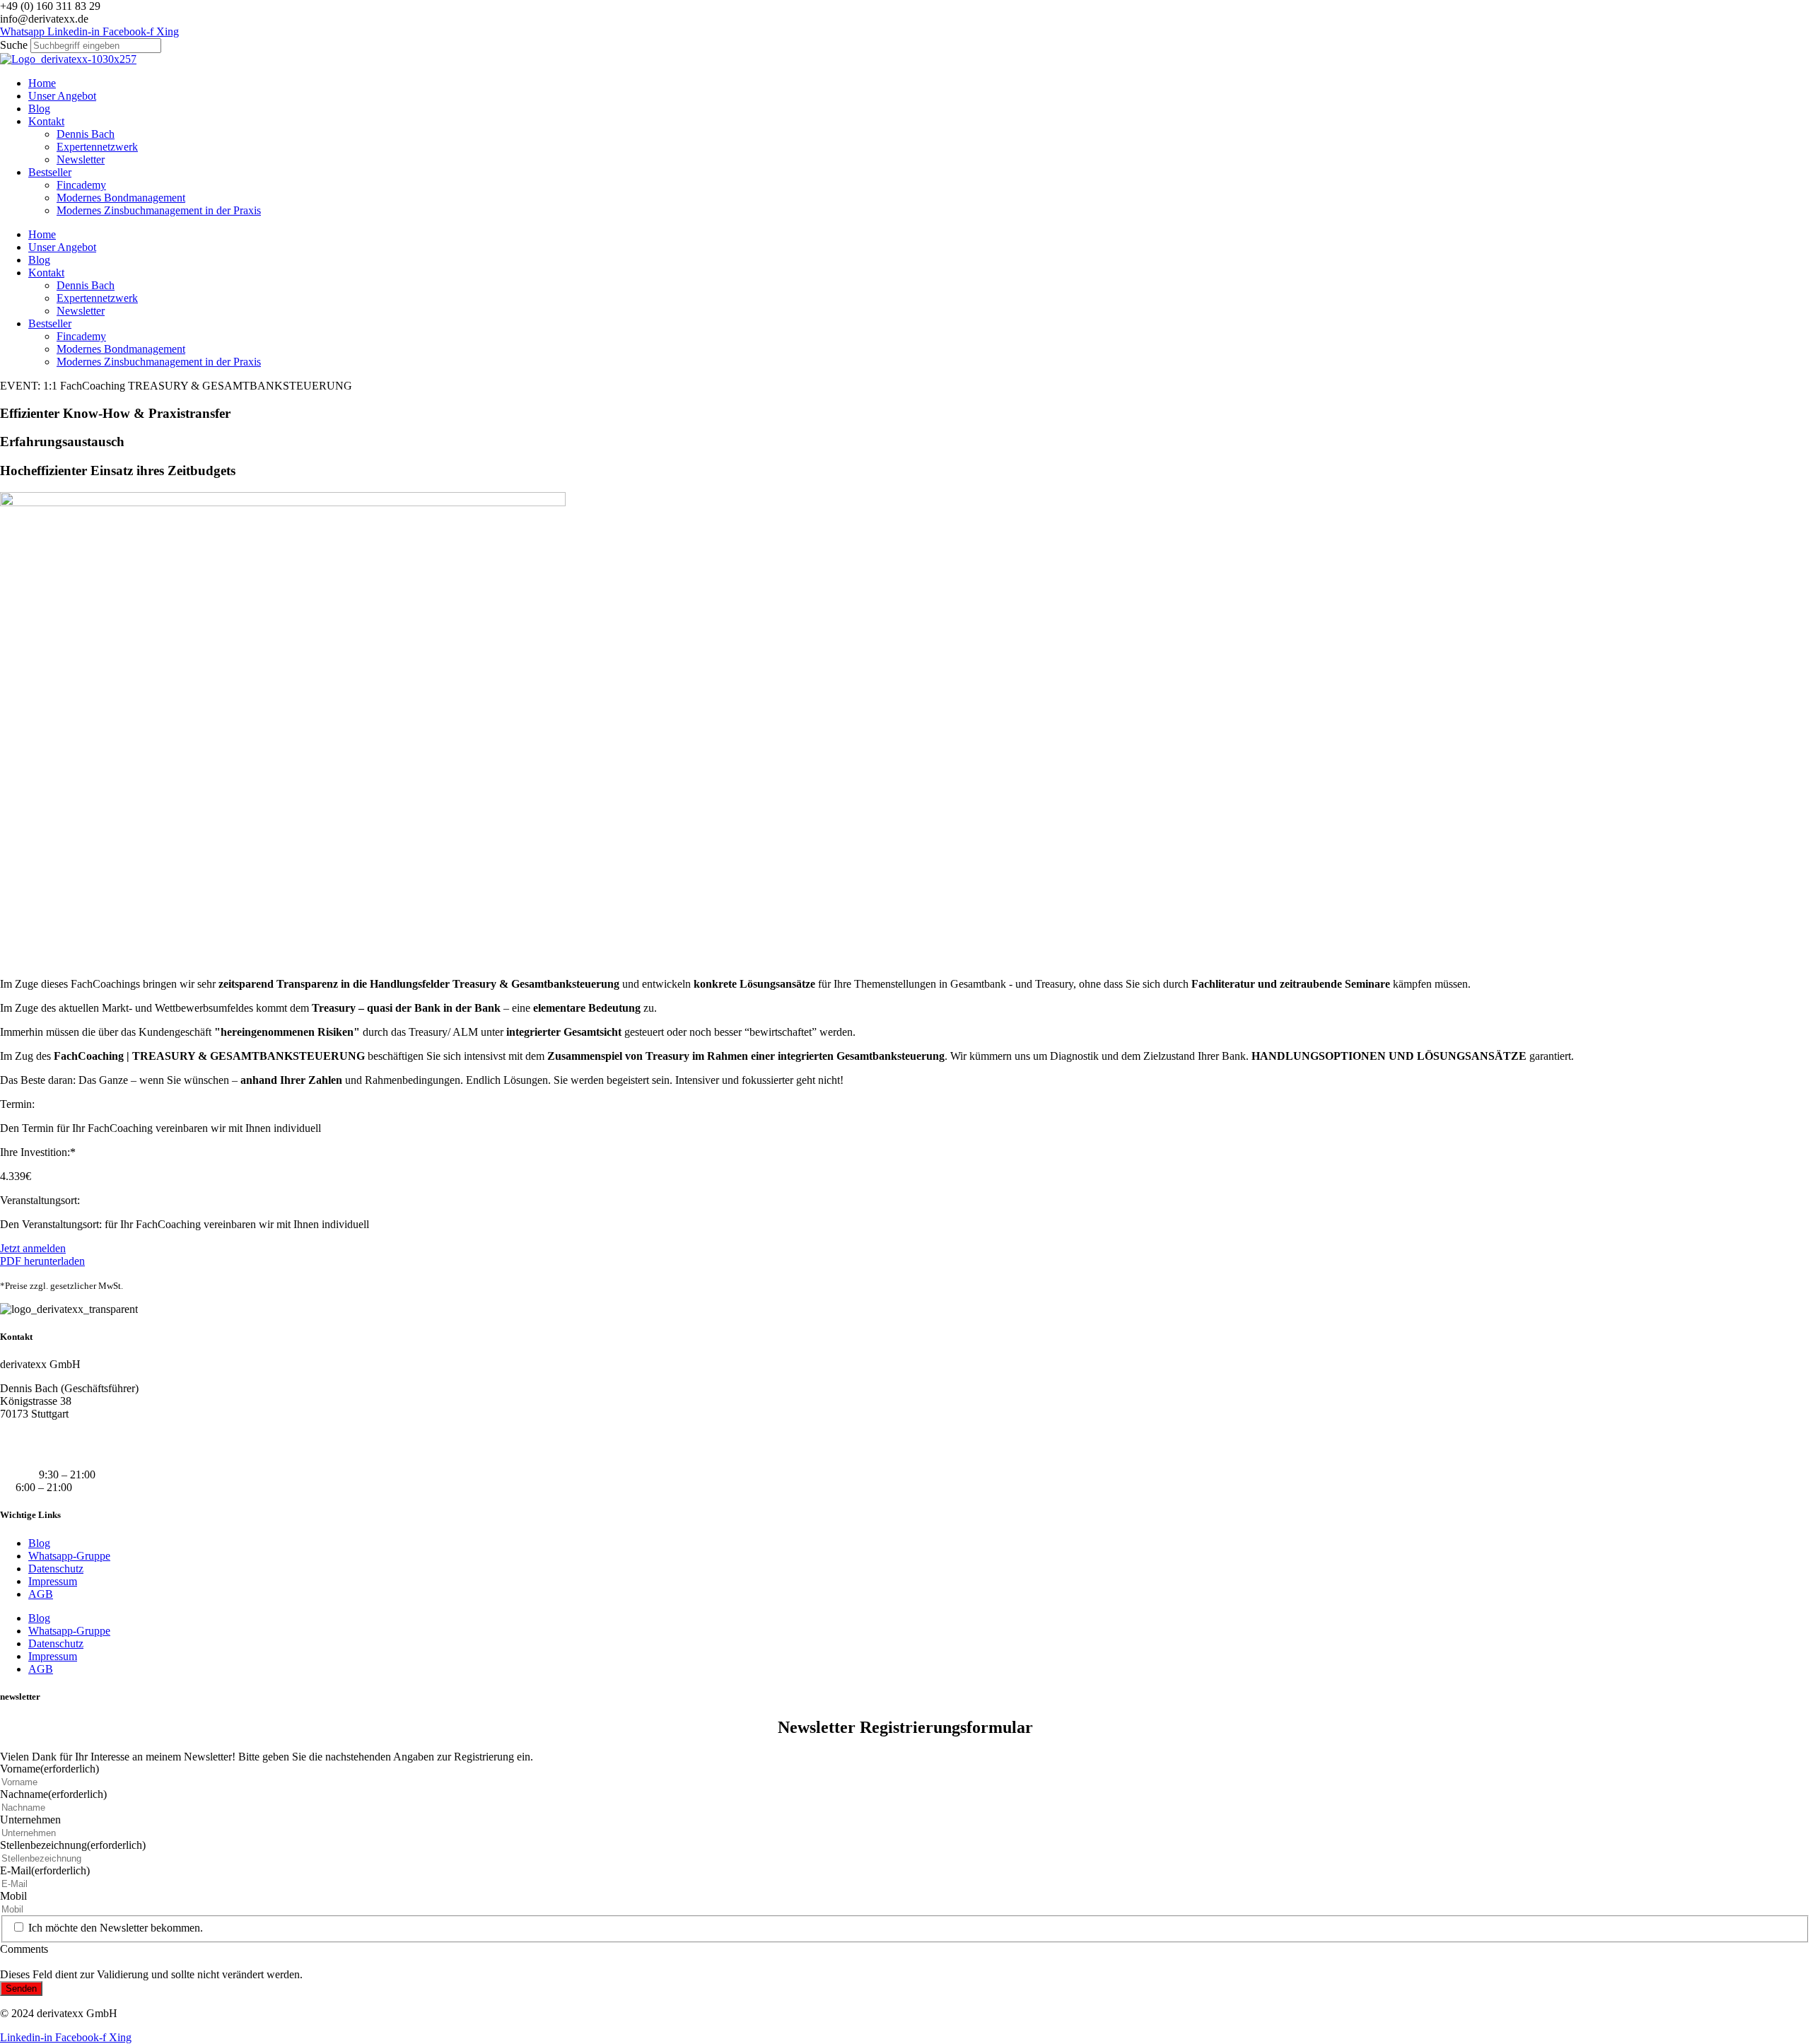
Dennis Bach (86, 134)
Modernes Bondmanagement (121, 198)
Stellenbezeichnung (73, 1845)
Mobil (13, 1896)
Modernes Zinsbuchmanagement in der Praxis (159, 210)
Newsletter (81, 159)
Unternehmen (30, 1820)
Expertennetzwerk (97, 147)
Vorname (49, 1769)
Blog (39, 109)
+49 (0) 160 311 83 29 (50, 1438)
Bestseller (50, 172)
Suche (14, 45)
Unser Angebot (62, 96)
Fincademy (81, 185)
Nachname (53, 1794)
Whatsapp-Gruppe (69, 1556)
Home (42, 83)
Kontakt (46, 121)
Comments (24, 1949)
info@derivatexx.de (44, 1450)
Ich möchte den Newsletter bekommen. (116, 1928)
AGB (41, 1594)
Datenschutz (56, 1569)
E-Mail (45, 1870)
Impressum (53, 1581)
